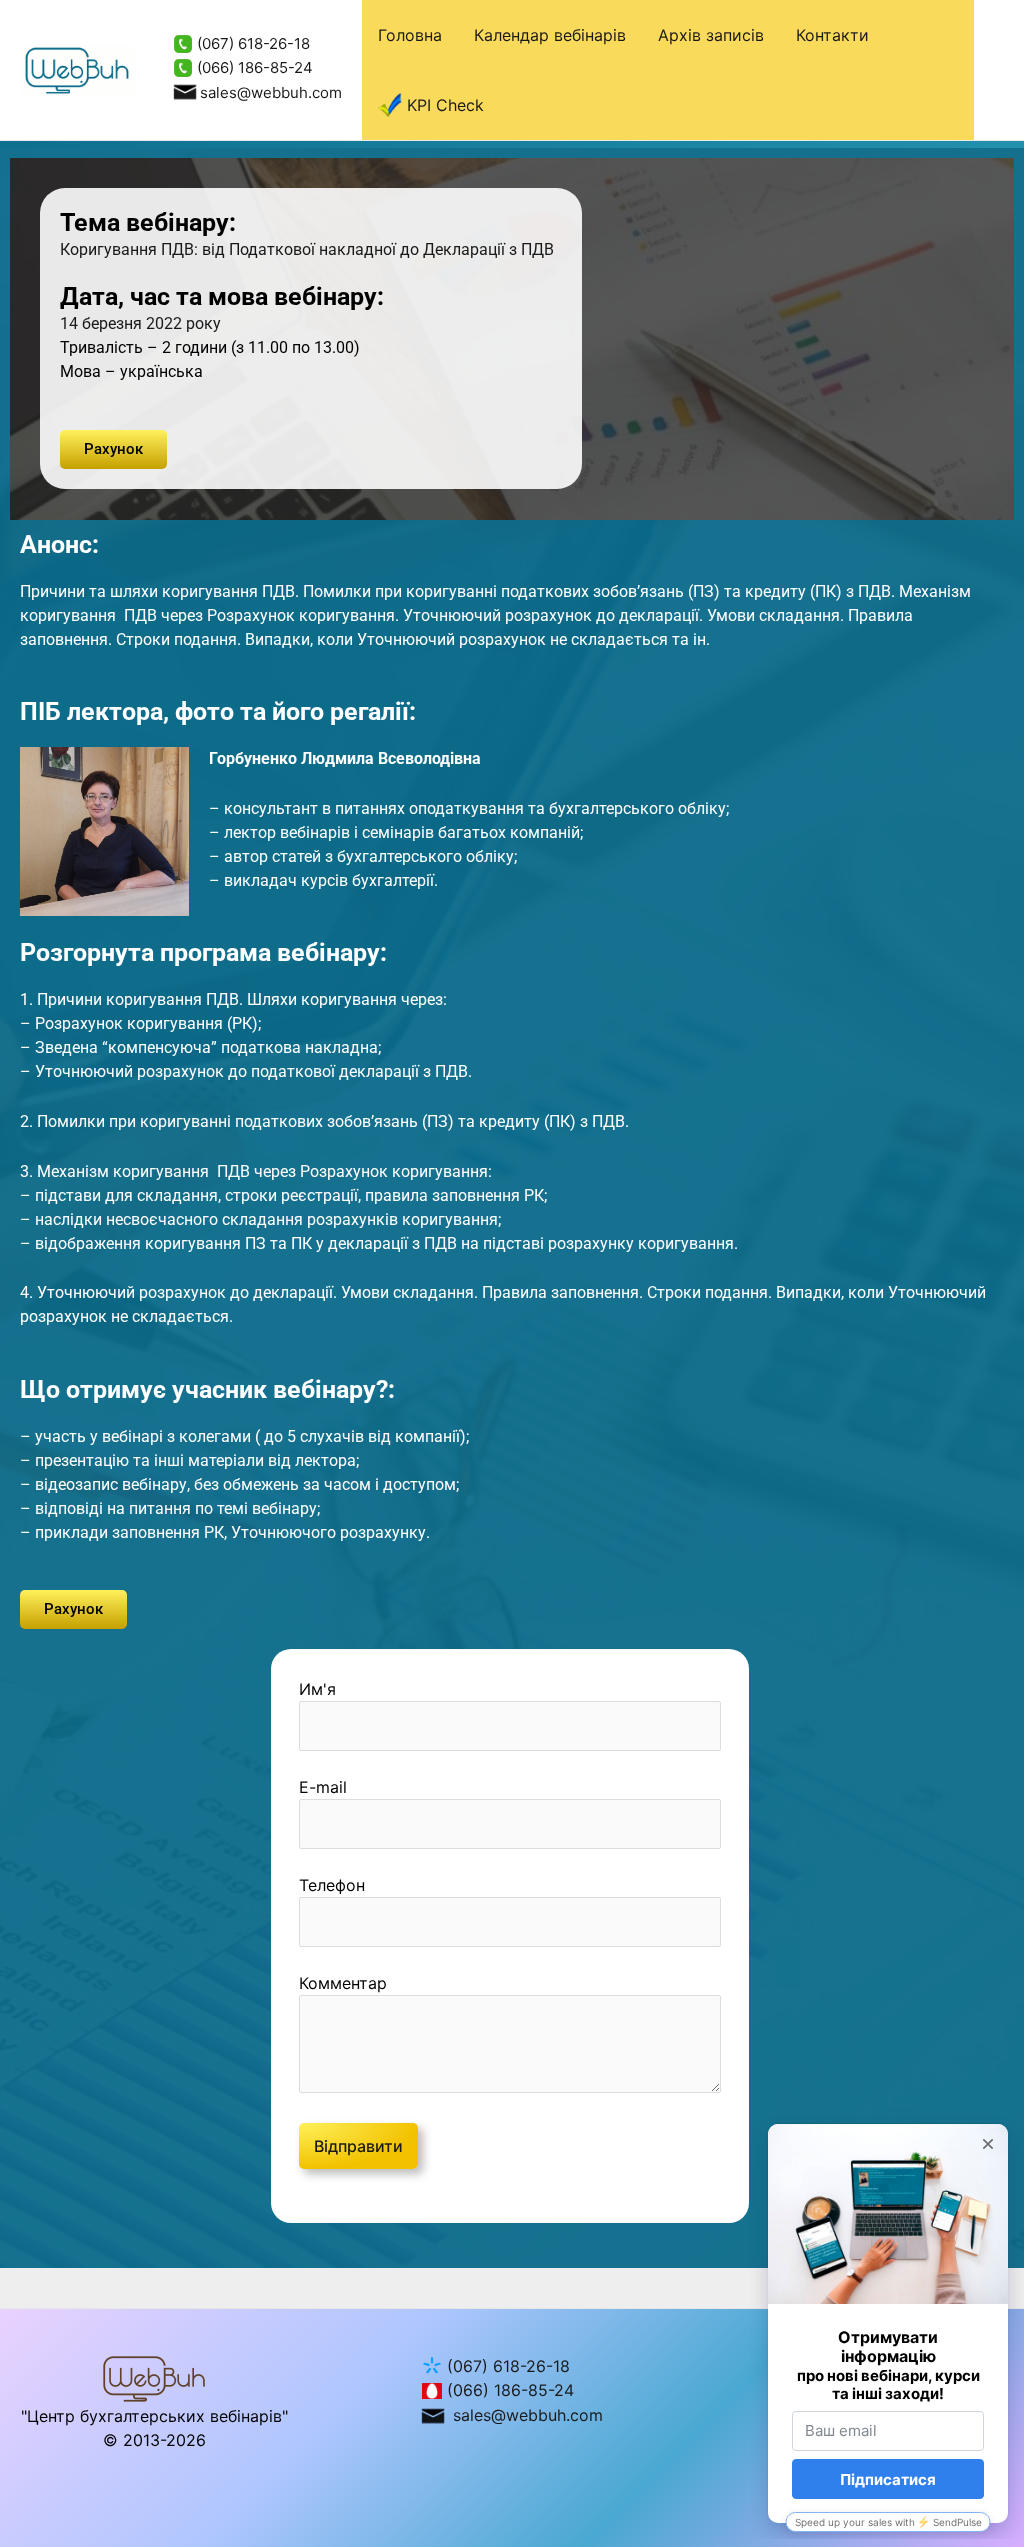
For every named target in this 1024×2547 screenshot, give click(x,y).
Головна (410, 35)
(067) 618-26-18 (251, 43)
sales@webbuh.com (271, 92)
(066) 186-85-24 (253, 67)
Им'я (317, 1689)
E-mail (323, 1787)
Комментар (343, 1983)
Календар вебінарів (550, 35)
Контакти (832, 35)
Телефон (332, 1885)
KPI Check (445, 105)
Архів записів (711, 35)
